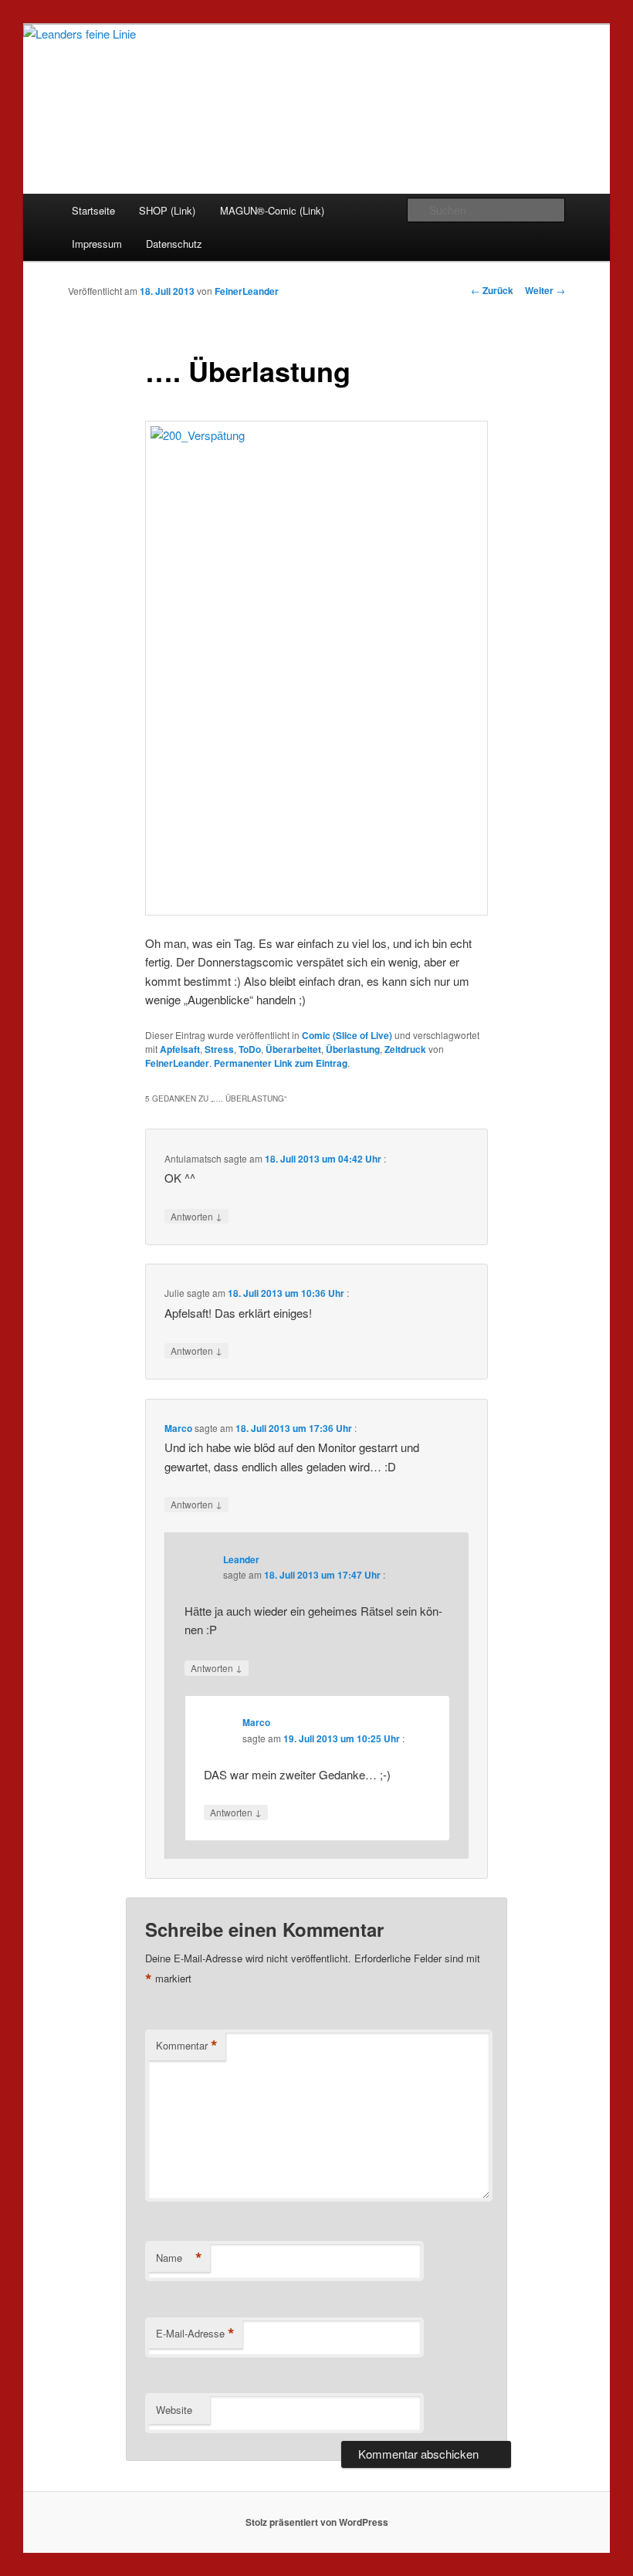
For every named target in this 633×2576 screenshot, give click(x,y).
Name (179, 2258)
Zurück (492, 290)
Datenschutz (174, 244)
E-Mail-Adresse (195, 2334)
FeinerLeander (247, 291)
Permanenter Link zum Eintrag (281, 1063)
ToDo (250, 1049)
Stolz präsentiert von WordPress (317, 2522)
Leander (241, 1559)
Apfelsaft (180, 1049)
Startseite (93, 210)
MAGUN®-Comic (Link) (272, 210)
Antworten (196, 1216)
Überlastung (353, 1049)
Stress (219, 1049)
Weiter (545, 290)
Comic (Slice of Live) (347, 1035)
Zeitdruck (405, 1049)
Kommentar (187, 2046)
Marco (178, 1428)
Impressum (97, 244)
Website (174, 2410)
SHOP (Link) (167, 210)
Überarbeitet (293, 1049)
